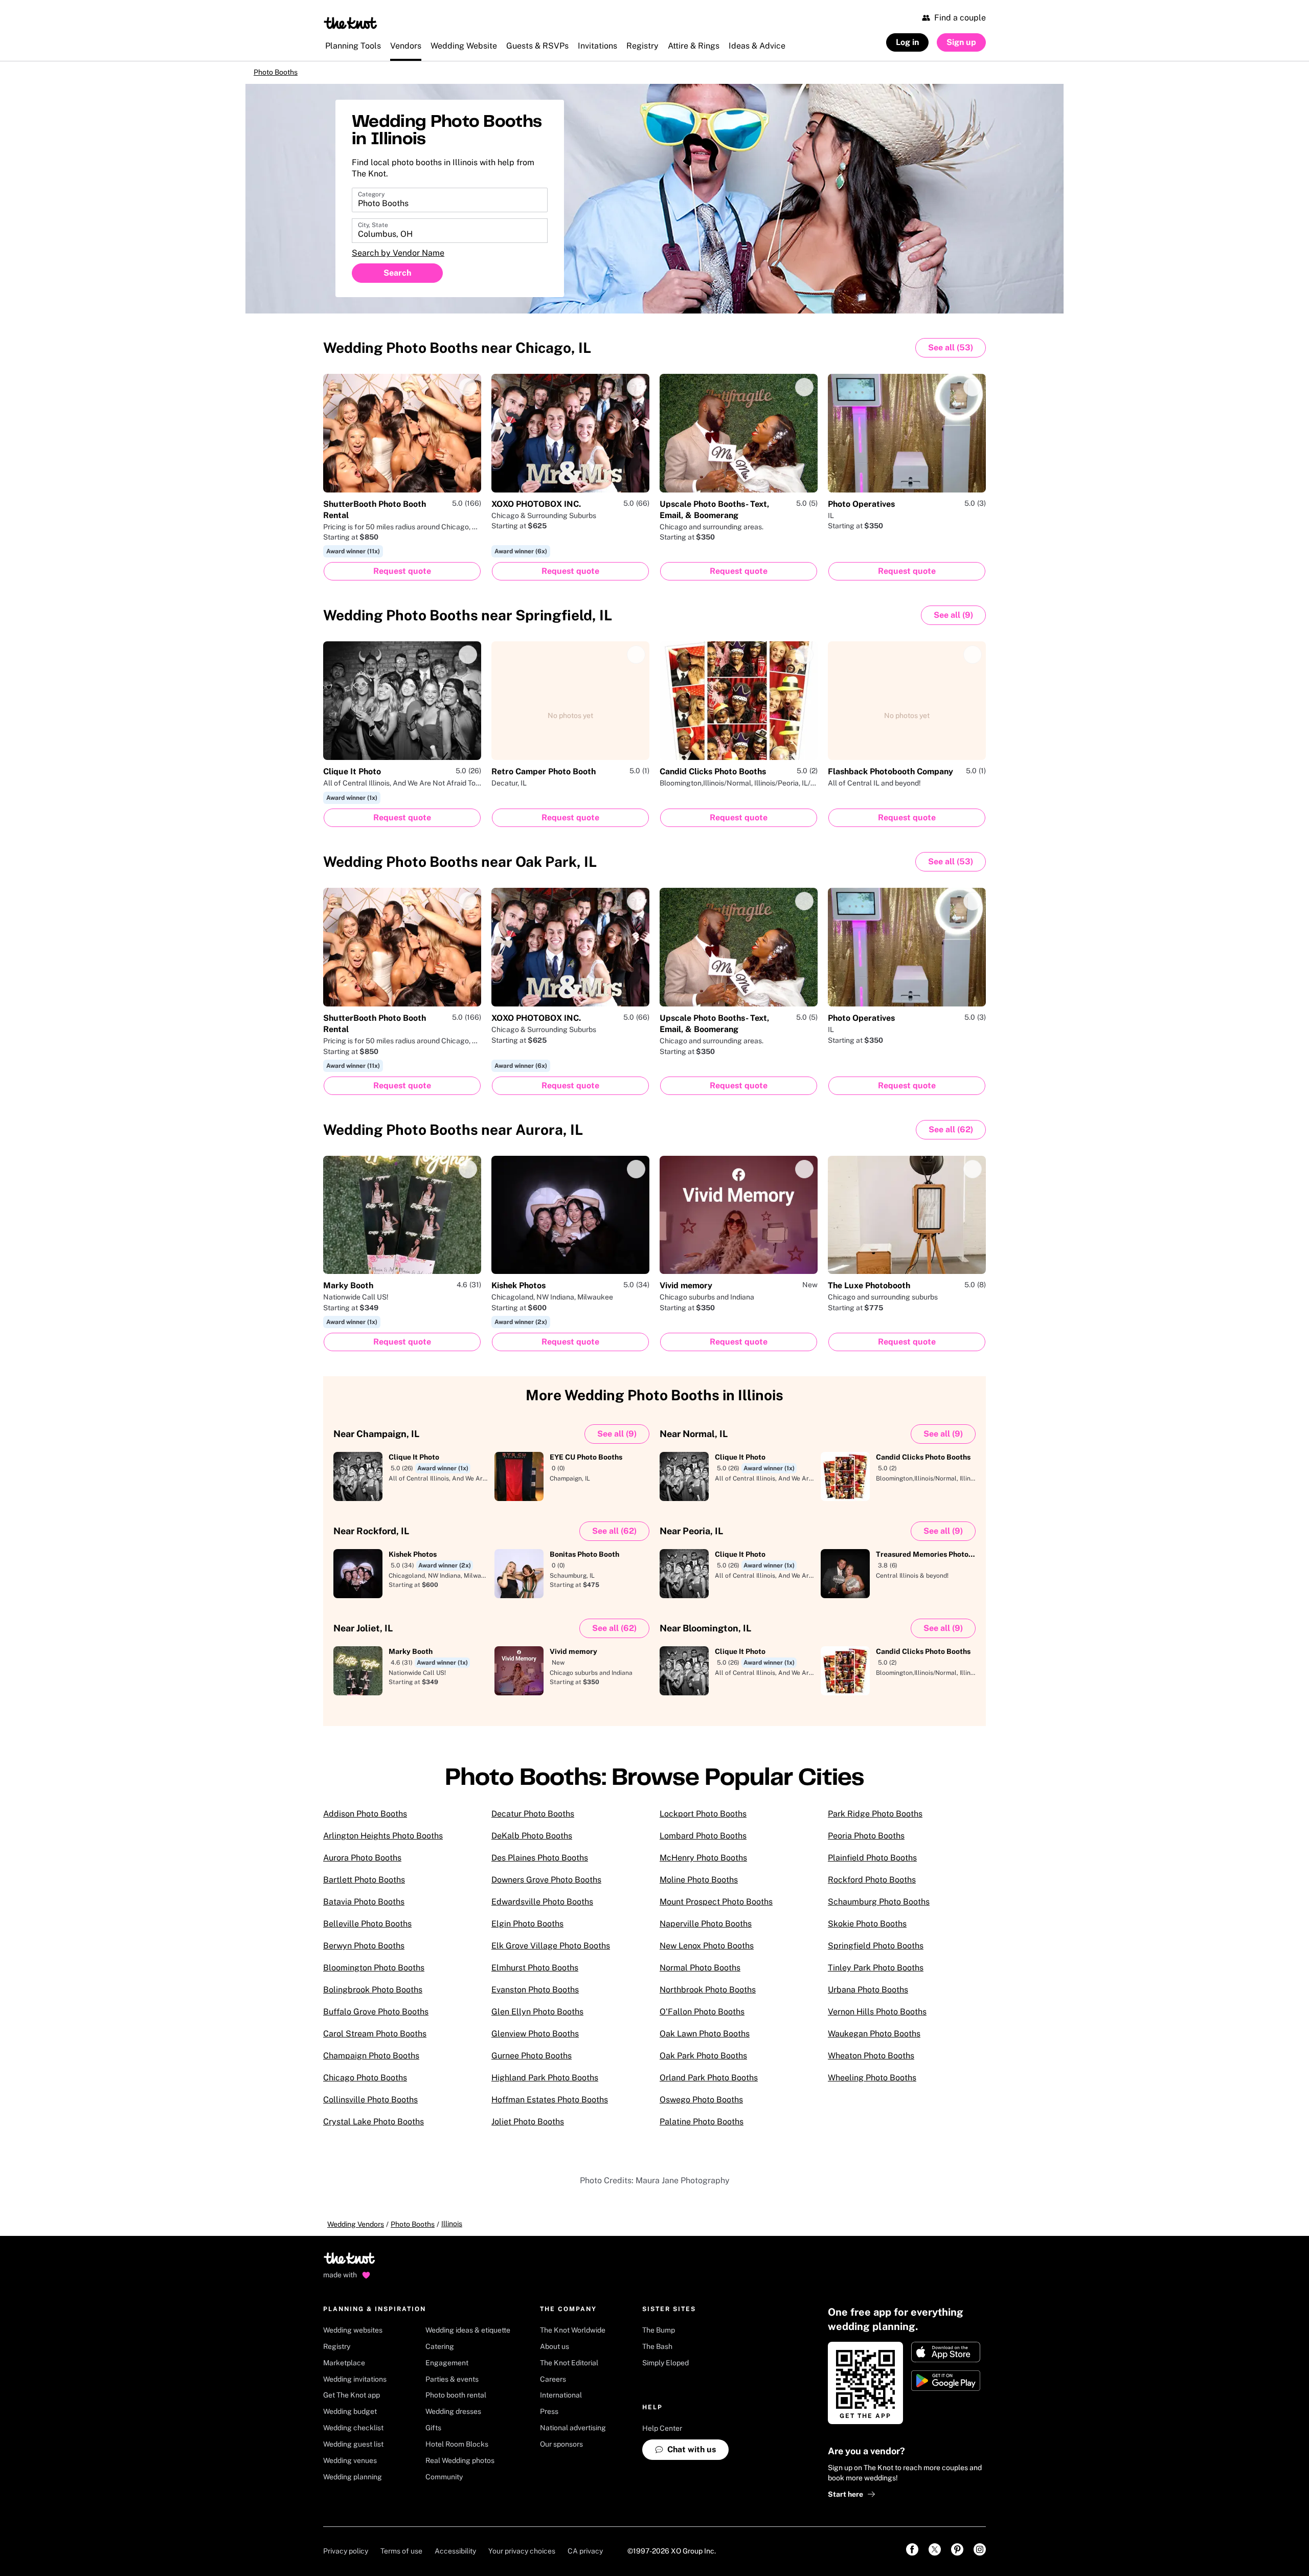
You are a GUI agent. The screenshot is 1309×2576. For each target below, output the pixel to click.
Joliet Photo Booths (528, 2129)
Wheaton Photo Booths (871, 2063)
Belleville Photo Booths (367, 1931)
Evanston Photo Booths (535, 1997)
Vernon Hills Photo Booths (877, 2019)
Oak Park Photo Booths (703, 2063)
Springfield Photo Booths (876, 1953)
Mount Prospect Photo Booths (716, 1909)
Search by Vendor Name (398, 261)
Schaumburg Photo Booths (879, 1909)
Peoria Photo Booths (866, 1843)
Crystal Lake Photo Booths (374, 2129)
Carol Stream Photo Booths (375, 2041)
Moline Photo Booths (699, 1887)
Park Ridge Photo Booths (875, 1821)
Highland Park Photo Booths (545, 2085)
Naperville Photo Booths (706, 1931)
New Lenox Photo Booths (707, 1953)
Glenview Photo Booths (535, 2041)
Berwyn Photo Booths (364, 1953)
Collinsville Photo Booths (370, 2107)
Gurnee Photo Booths (532, 2063)
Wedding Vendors (356, 2231)
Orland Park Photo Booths (709, 2085)
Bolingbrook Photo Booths (373, 1997)
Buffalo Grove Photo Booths (376, 2019)
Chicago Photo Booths (365, 2085)
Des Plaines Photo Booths (540, 1865)
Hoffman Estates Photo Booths (550, 2107)
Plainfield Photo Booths (872, 1865)
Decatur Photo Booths (533, 1821)
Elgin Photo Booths (527, 1931)
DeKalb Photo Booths (532, 1843)
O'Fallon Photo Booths (702, 2019)
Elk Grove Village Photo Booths (551, 1953)
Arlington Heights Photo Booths (383, 1843)
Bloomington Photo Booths (374, 1975)
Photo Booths (288, 76)
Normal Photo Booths (700, 1975)
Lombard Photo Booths (703, 1843)
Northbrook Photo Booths (708, 1997)
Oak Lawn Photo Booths (705, 2041)
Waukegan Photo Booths (874, 2041)
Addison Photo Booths (365, 1821)
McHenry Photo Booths (703, 1865)
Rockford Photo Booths (872, 1887)
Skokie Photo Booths (867, 1931)
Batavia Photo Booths (364, 1909)
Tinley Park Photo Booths (876, 1975)
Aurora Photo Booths (362, 1865)
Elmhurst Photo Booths (535, 1975)
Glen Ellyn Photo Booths (537, 2019)
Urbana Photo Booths (868, 1997)
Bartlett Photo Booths (364, 1887)
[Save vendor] (468, 394)
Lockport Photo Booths (703, 1821)
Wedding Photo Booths (457, 355)
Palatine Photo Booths (702, 2129)
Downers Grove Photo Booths (546, 1887)
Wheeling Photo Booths (872, 2085)
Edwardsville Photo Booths (542, 1909)
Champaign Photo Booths (371, 2063)
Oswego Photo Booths (701, 2107)
